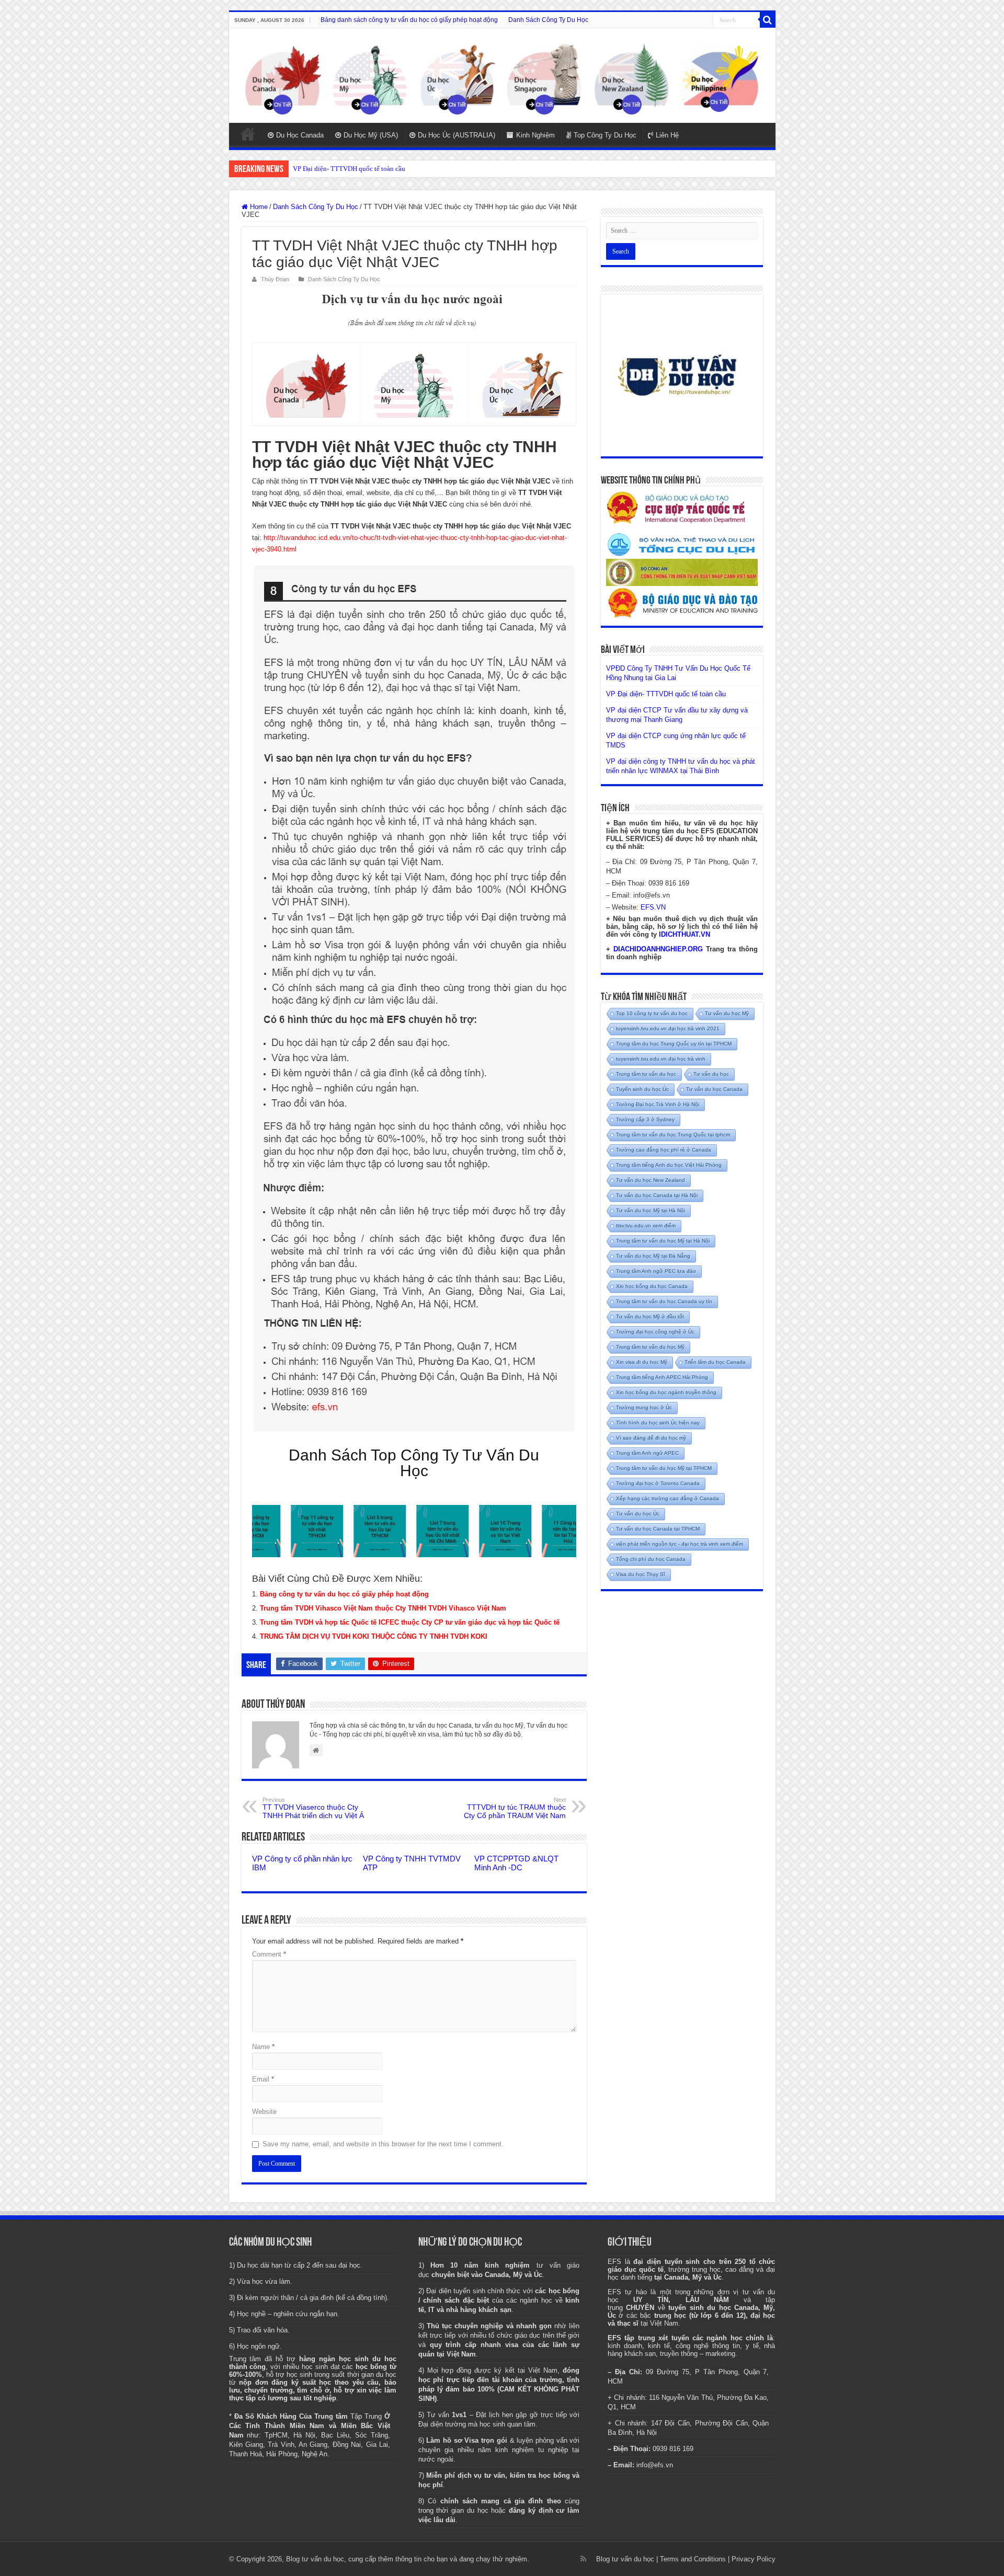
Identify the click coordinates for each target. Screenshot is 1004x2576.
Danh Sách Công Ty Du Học (548, 20)
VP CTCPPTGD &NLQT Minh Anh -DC (516, 1863)
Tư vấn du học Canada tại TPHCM (658, 1529)
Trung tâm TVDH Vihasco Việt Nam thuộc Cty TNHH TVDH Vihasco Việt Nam (383, 1608)
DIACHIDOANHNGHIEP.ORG (658, 949)
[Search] (768, 20)
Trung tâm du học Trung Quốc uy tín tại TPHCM (674, 1044)
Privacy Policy (754, 2559)
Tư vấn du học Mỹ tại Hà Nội (651, 1210)
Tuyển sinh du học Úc (642, 1089)
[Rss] (583, 2559)
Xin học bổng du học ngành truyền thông (666, 1392)
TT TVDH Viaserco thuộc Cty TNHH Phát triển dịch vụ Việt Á (313, 1808)
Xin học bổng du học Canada (652, 1286)
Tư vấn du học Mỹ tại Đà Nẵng (653, 1256)
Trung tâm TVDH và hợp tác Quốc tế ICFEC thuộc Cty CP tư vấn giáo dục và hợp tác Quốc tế (410, 1622)
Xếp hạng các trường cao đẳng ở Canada (668, 1498)
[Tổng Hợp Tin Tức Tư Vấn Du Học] (502, 76)
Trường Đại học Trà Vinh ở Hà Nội (658, 1104)
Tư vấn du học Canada (714, 1089)
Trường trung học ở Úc (644, 1407)
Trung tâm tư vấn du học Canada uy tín (664, 1301)
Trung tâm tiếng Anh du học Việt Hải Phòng (669, 1165)
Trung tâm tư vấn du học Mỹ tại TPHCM (664, 1468)
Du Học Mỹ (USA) (371, 135)
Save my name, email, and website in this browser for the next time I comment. (383, 2144)
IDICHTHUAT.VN (684, 934)
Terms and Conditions (693, 2559)
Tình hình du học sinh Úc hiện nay (658, 1423)
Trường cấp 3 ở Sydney (645, 1119)
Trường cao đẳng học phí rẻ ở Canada (664, 1150)
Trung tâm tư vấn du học (646, 1074)
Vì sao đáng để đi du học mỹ (651, 1438)
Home (248, 134)
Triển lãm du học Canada (715, 1362)
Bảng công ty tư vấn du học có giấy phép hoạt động (344, 1594)
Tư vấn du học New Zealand (651, 1180)
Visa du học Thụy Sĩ (641, 1574)
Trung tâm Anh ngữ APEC (647, 1453)
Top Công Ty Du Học (605, 135)
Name (263, 2047)
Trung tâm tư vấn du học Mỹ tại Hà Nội (663, 1241)
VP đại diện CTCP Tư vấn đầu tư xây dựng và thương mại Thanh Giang (394, 169)
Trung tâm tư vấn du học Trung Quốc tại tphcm (673, 1135)
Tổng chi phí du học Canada (651, 1559)
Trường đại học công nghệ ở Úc (655, 1332)
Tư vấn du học (711, 1074)
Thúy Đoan (275, 279)
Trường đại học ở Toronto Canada (658, 1483)
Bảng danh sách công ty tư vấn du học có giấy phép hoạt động (409, 20)
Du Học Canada (300, 135)
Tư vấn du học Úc (638, 1514)
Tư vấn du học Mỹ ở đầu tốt (650, 1316)
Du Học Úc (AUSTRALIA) (457, 135)
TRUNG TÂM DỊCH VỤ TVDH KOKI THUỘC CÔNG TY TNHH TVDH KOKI (374, 1636)
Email (263, 2079)
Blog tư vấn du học (625, 2559)
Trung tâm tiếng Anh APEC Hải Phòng (662, 1377)
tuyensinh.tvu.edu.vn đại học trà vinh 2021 (668, 1028)
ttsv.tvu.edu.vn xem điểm (646, 1226)
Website (264, 2112)
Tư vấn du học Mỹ (727, 1013)
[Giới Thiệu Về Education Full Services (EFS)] (414, 999)
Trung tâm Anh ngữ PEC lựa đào (656, 1271)
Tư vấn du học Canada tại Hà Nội (657, 1195)
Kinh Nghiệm (535, 135)
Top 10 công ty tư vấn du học (652, 1013)
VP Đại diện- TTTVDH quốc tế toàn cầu (666, 694)
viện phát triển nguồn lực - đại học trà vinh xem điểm (680, 1544)
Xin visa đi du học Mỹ (642, 1362)
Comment (269, 1954)
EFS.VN (653, 907)
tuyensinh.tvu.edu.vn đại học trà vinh (661, 1059)
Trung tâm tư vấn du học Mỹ (650, 1347)
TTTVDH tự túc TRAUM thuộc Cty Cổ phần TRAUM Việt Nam (515, 1808)
